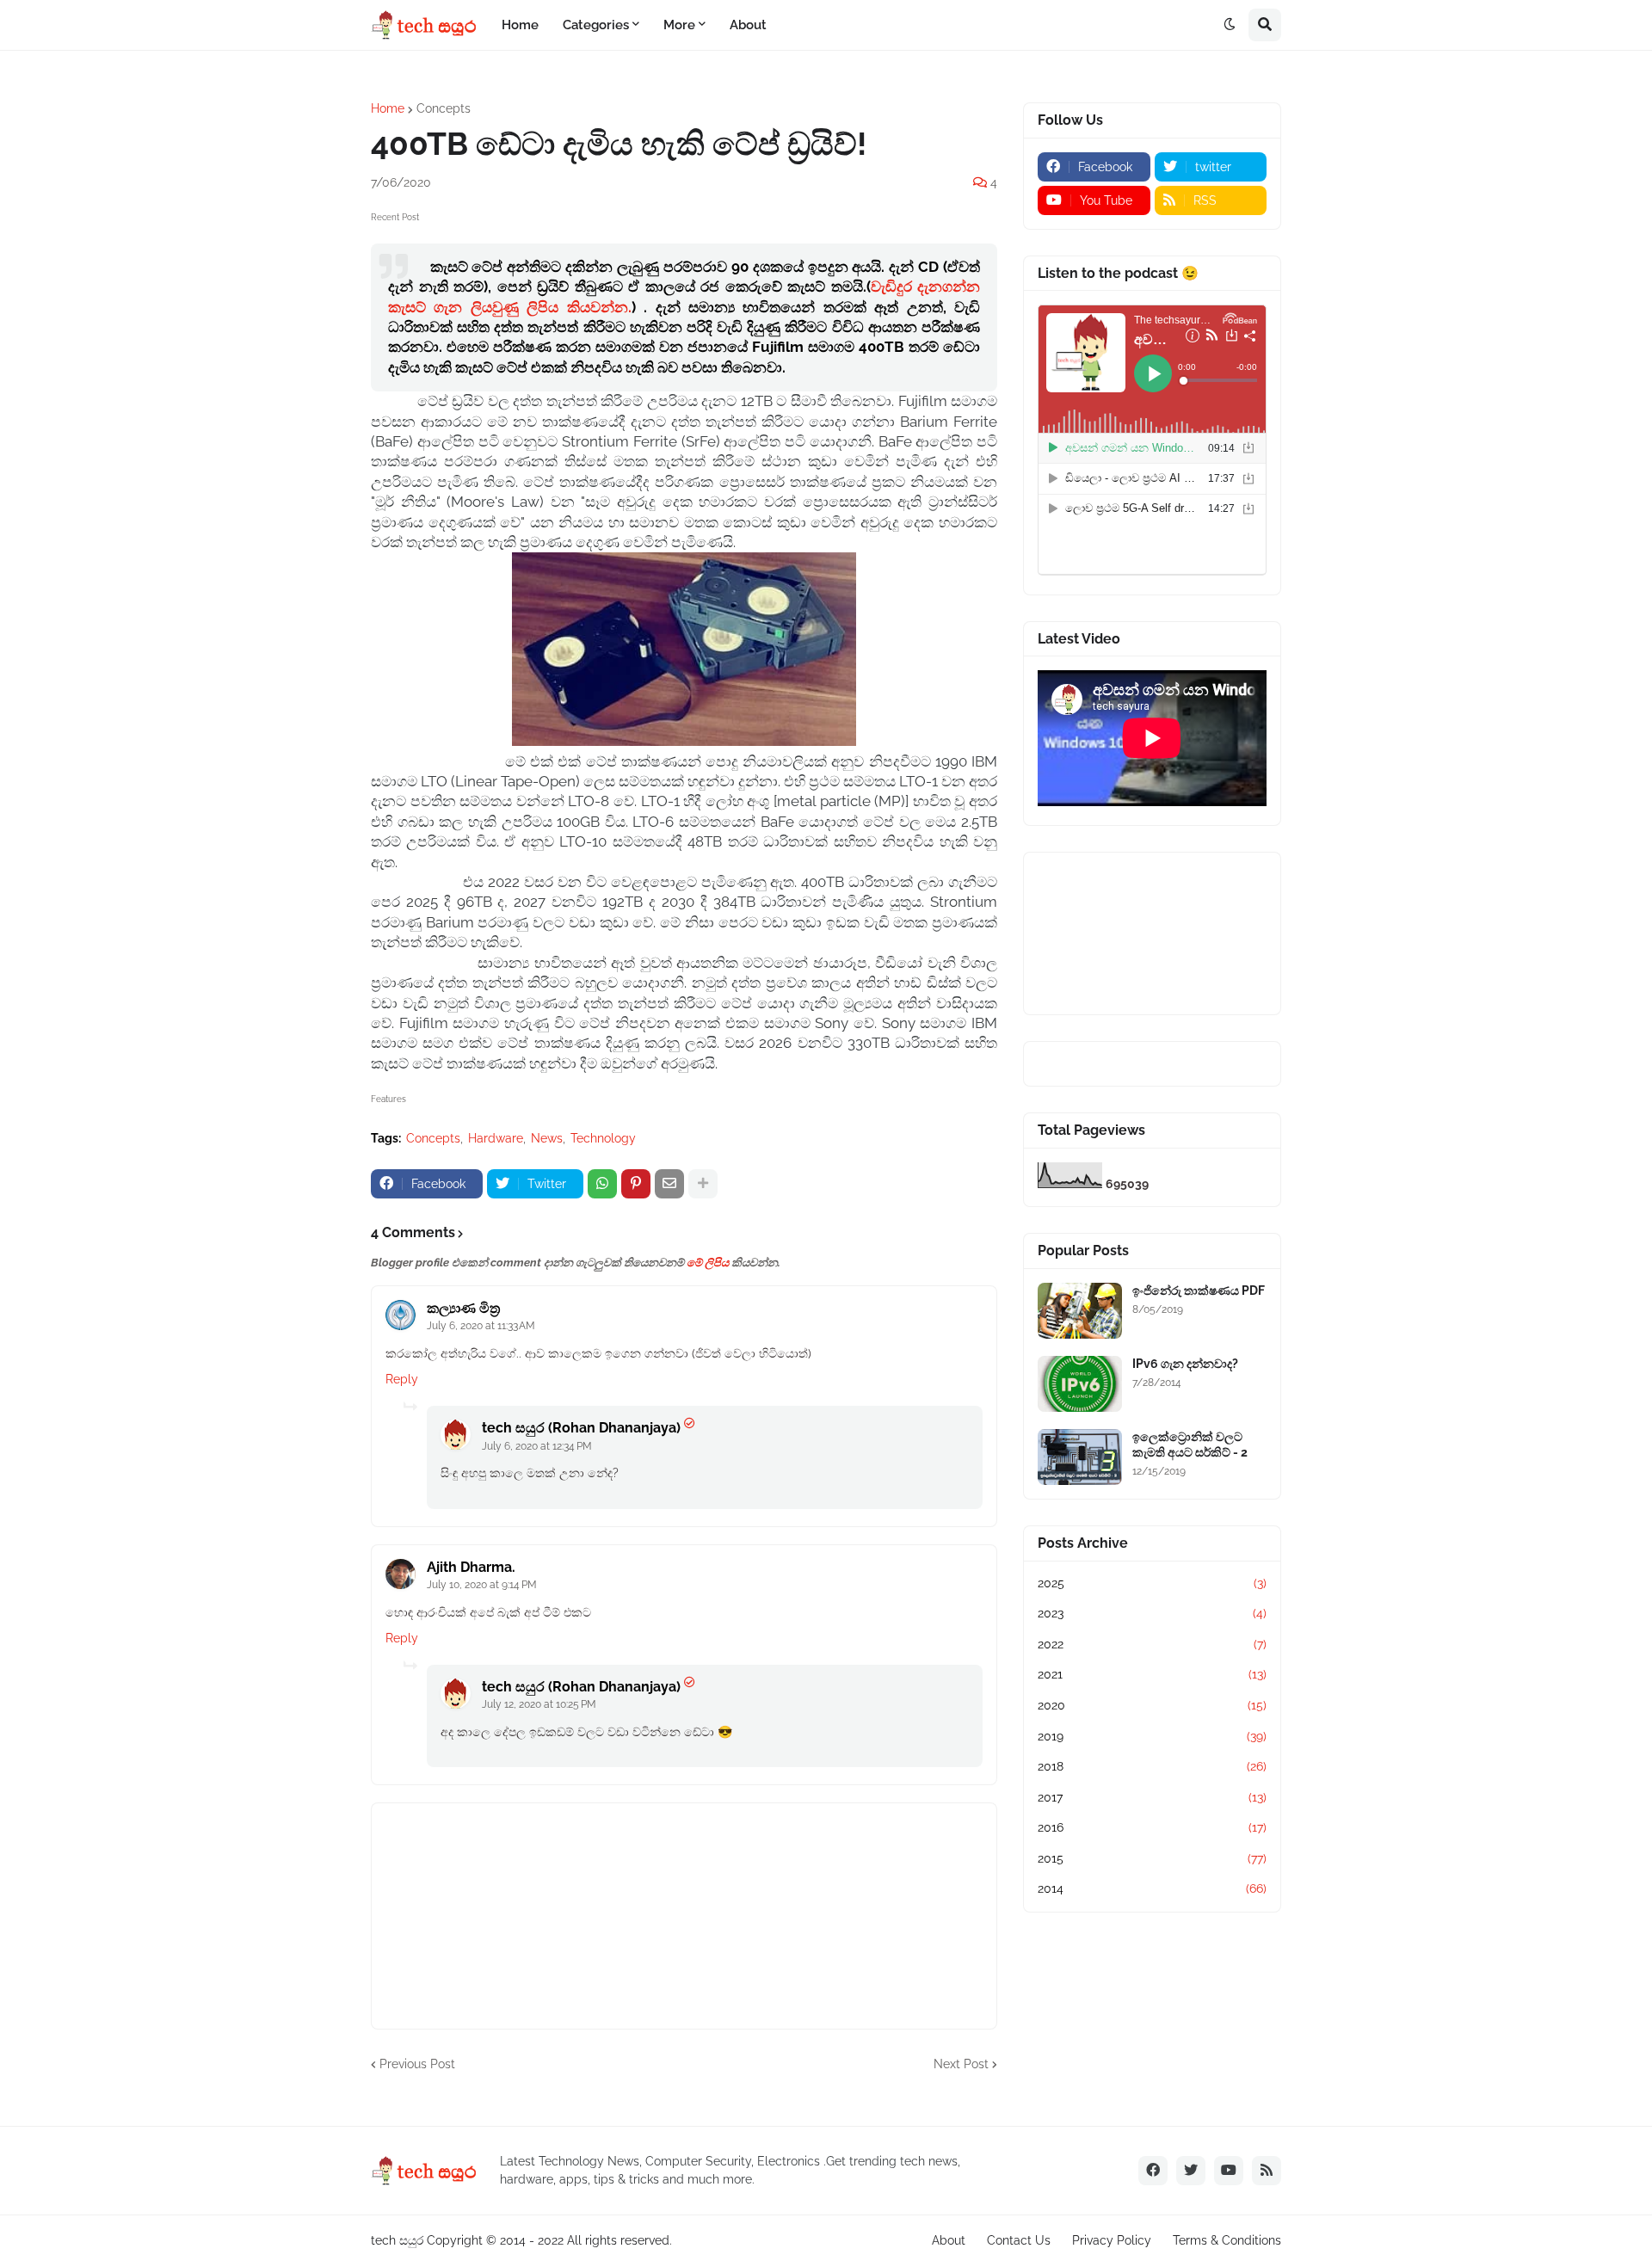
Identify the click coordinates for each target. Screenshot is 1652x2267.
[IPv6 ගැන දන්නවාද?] (1080, 1384)
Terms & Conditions (1227, 2240)
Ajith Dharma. (471, 1567)
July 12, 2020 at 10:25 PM (539, 1704)
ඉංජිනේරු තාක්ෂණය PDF (1199, 1291)
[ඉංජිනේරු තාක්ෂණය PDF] (1080, 1311)
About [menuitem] (748, 25)
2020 (1152, 1705)
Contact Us (1019, 2240)
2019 (1152, 1736)
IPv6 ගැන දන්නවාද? (1185, 1364)
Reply (402, 1379)
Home (388, 108)
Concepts (444, 108)
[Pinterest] (636, 1184)
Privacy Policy (1112, 2240)
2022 (1152, 1644)
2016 (1152, 1827)
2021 (1152, 1674)
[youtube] (1229, 2171)
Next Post (961, 2064)
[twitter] (1191, 2171)
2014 (1152, 1888)
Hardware (496, 1138)
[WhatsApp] (602, 1184)
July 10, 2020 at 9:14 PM (482, 1585)
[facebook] (1153, 2171)
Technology (603, 1138)
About (949, 2240)
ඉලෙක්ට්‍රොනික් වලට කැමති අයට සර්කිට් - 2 (1190, 1445)
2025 (1152, 1583)
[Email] (669, 1184)
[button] (1230, 25)
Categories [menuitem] (596, 25)
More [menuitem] (679, 25)
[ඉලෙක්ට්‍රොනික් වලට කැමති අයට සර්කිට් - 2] (1080, 1457)
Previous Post (417, 2064)
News (547, 1138)
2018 (1152, 1766)
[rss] (1267, 2171)
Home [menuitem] (520, 25)
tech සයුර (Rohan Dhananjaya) (581, 1428)
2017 (1152, 1797)
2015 (1152, 1858)
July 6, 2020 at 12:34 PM (537, 1446)
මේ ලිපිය (708, 1263)
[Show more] (703, 1184)
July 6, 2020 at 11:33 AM (481, 1326)
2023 (1152, 1613)
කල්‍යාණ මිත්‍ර (463, 1308)
